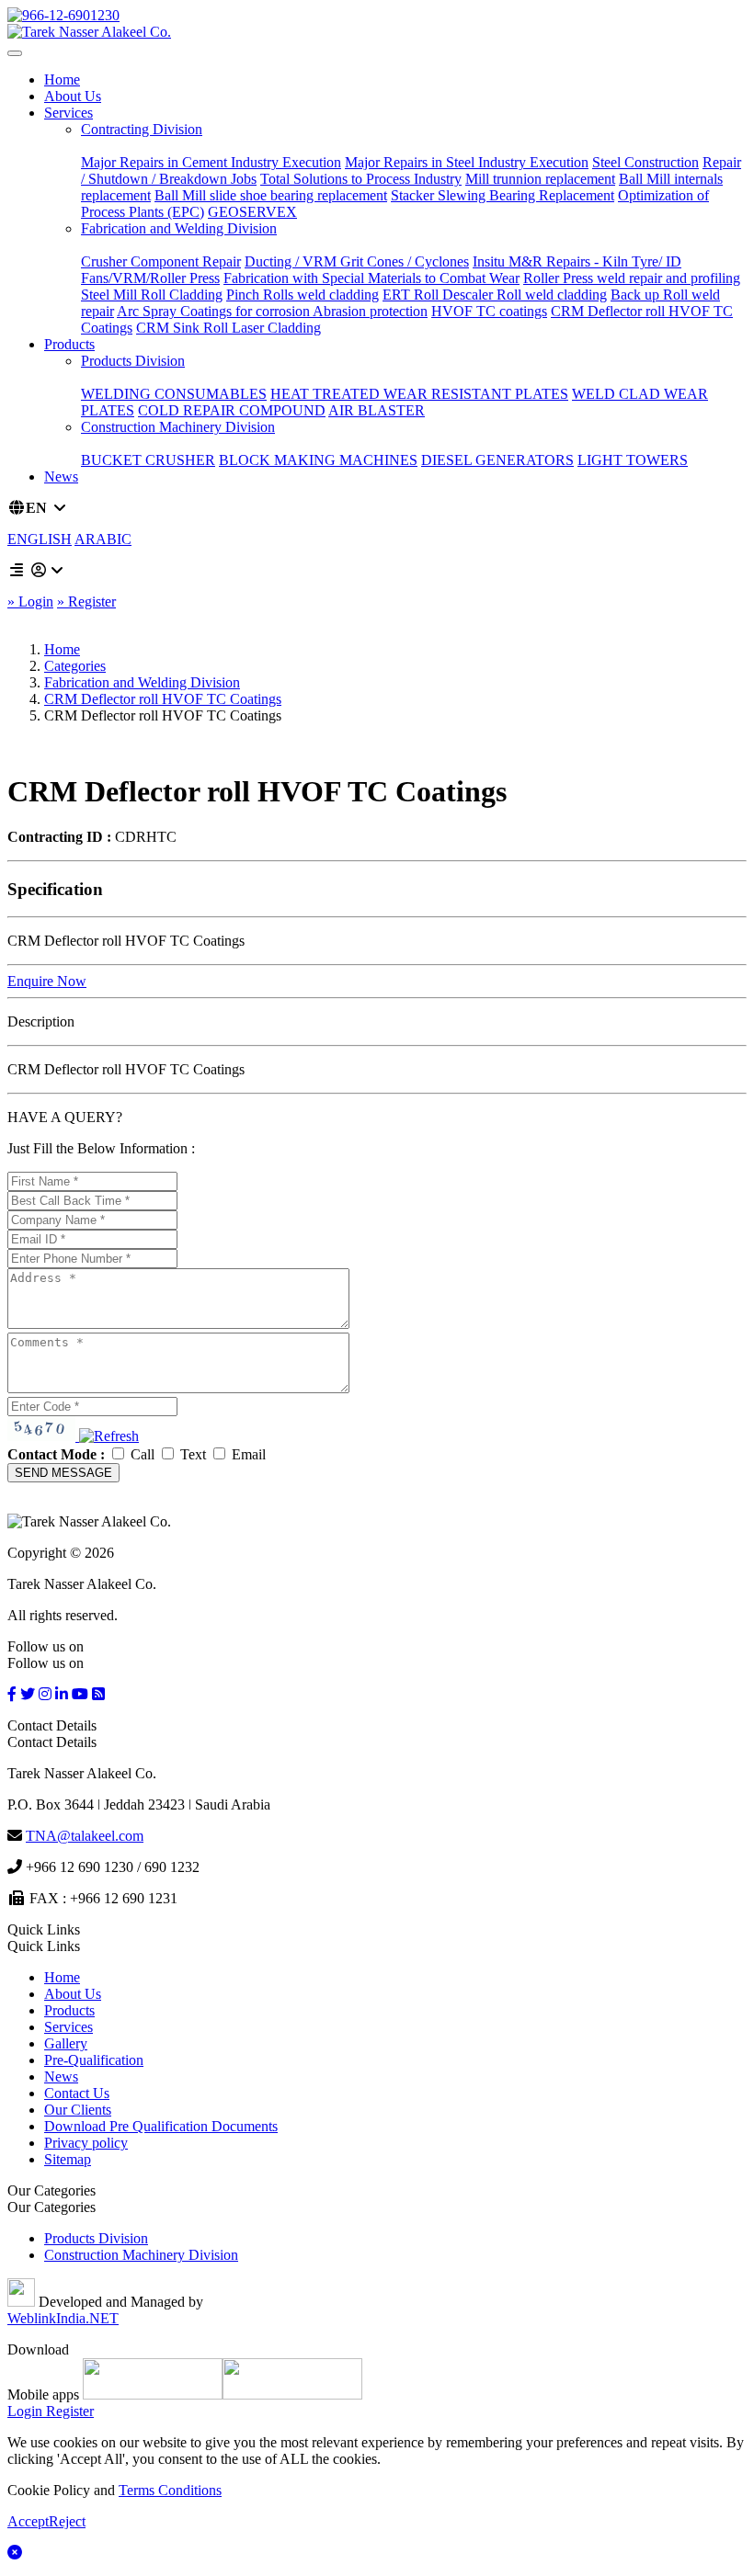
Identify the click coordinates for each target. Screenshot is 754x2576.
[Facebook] (12, 1694)
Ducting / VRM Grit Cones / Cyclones (357, 261)
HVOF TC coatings (489, 311)
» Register (86, 601)
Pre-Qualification (94, 2060)
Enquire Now (47, 981)
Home (62, 79)
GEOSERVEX (252, 212)
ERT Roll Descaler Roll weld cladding (495, 295)
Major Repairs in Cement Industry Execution (211, 162)
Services (69, 113)
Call (143, 1454)
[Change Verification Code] (107, 1436)
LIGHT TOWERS (633, 460)
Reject (67, 2521)
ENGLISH (40, 539)
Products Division (133, 361)
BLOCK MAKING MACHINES (318, 460)
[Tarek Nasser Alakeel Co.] (89, 32)
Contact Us (77, 2093)
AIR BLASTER (377, 410)
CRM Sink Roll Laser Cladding (228, 328)
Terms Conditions (170, 2490)
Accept (28, 2521)
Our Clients (78, 2110)
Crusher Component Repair (161, 261)
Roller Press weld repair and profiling (632, 278)
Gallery (66, 2043)
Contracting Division (142, 129)
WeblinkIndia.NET (63, 2318)
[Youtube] (80, 1694)
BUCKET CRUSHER (148, 460)
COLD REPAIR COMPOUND (232, 410)
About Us (73, 96)
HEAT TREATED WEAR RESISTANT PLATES (419, 394)
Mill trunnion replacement (540, 179)
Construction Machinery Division (178, 427)
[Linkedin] (62, 1694)
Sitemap (68, 2159)
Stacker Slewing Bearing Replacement (503, 195)
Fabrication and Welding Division (179, 228)
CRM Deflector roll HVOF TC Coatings (163, 699)
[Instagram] (45, 1694)
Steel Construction (645, 162)
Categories (75, 666)
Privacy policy (86, 2143)
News (61, 477)
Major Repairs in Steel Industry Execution (467, 162)
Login (25, 2411)
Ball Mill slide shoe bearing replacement (271, 195)
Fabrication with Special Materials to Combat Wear (371, 278)
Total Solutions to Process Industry (361, 179)
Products (69, 344)
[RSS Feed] (98, 1694)
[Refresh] (109, 1436)
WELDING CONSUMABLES (174, 394)
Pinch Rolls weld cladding (303, 295)
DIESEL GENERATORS (497, 460)
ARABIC (103, 539)
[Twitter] (28, 1694)
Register (68, 2411)
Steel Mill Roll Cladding (152, 295)
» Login (30, 601)
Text (193, 1454)
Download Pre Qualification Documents (161, 2126)
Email (247, 1454)
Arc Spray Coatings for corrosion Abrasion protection (272, 311)
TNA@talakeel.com (85, 1836)
